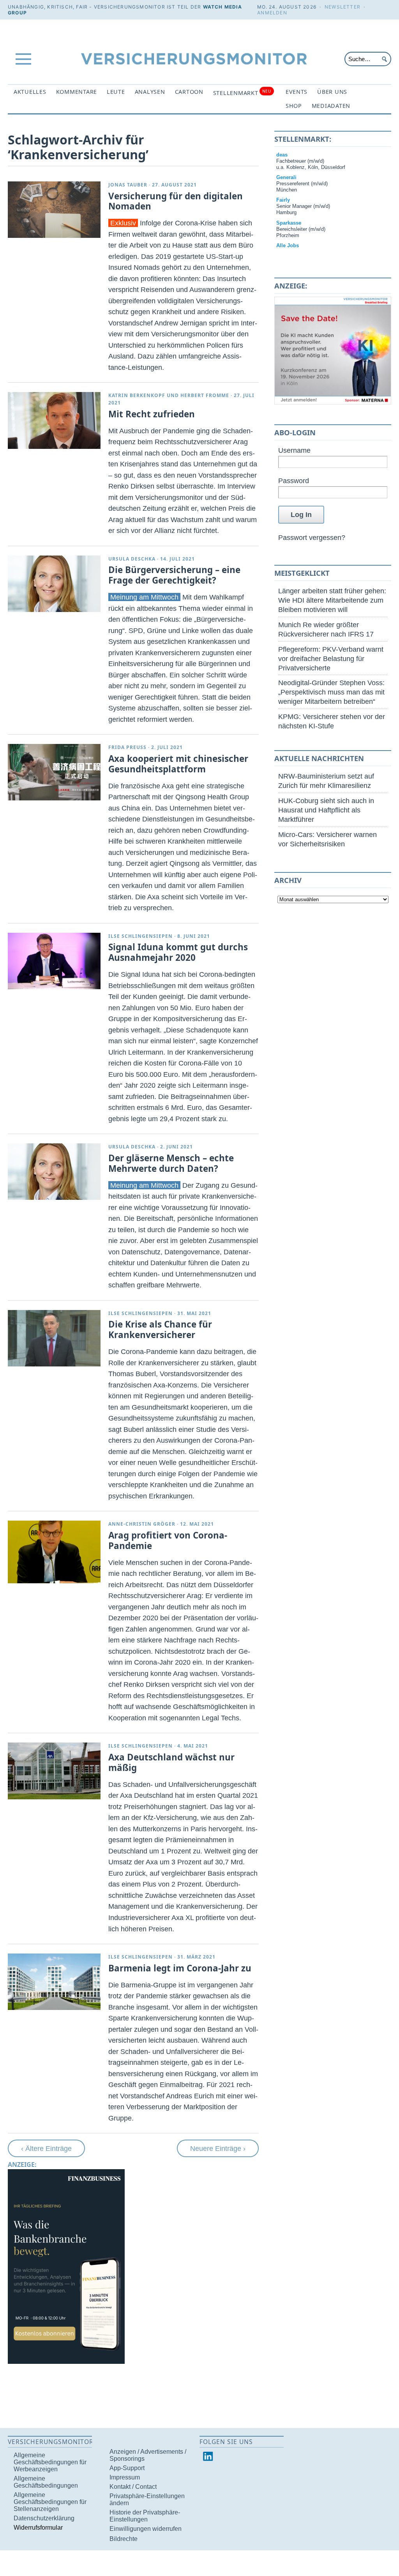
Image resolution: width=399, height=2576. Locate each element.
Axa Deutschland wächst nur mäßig (171, 1762)
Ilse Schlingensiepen (140, 936)
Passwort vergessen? (312, 537)
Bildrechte (124, 2539)
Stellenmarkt (242, 92)
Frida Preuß (127, 747)
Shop (294, 106)
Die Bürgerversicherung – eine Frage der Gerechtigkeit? (174, 575)
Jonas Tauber (128, 185)
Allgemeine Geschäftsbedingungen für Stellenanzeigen (50, 2502)
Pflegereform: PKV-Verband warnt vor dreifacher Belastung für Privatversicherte (331, 659)
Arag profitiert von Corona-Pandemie (168, 1540)
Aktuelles (30, 92)
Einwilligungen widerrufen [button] (146, 2529)
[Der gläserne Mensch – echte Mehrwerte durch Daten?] (54, 1172)
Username (294, 450)
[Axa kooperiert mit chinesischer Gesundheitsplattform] (54, 772)
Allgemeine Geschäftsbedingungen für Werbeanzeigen (50, 2462)
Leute (116, 92)
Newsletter (343, 7)
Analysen (150, 92)
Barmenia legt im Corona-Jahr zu (180, 1968)
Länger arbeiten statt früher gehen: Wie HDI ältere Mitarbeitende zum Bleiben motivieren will (332, 600)
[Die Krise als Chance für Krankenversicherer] (54, 1338)
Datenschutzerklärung (44, 2518)
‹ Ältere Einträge (46, 2148)
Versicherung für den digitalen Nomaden (176, 201)
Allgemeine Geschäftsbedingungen (46, 2482)
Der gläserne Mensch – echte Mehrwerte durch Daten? (171, 1163)
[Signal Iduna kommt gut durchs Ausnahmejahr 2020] (54, 961)
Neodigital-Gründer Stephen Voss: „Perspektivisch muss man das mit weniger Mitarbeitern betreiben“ (331, 692)
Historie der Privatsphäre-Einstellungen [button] (145, 2516)
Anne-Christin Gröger (142, 1524)
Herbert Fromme (205, 395)
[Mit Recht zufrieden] (54, 420)
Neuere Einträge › (218, 2148)
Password (294, 481)
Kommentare (77, 92)
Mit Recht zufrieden (152, 414)
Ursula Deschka (132, 559)
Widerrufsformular (38, 2528)
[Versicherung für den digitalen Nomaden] (54, 210)
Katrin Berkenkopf (137, 395)
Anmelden (272, 13)
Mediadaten (331, 106)
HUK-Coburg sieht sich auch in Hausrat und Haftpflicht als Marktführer (326, 810)
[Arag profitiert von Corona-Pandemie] (54, 1552)
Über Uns (332, 92)
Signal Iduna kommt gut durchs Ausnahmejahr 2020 (178, 952)
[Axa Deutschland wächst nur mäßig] (54, 1771)
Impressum (125, 2477)
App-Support (127, 2468)
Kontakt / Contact (133, 2487)
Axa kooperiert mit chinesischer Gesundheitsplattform (178, 764)
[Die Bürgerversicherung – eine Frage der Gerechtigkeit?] (54, 584)
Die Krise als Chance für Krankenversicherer (160, 1329)
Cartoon (189, 92)
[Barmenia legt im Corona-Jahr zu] (54, 1982)
